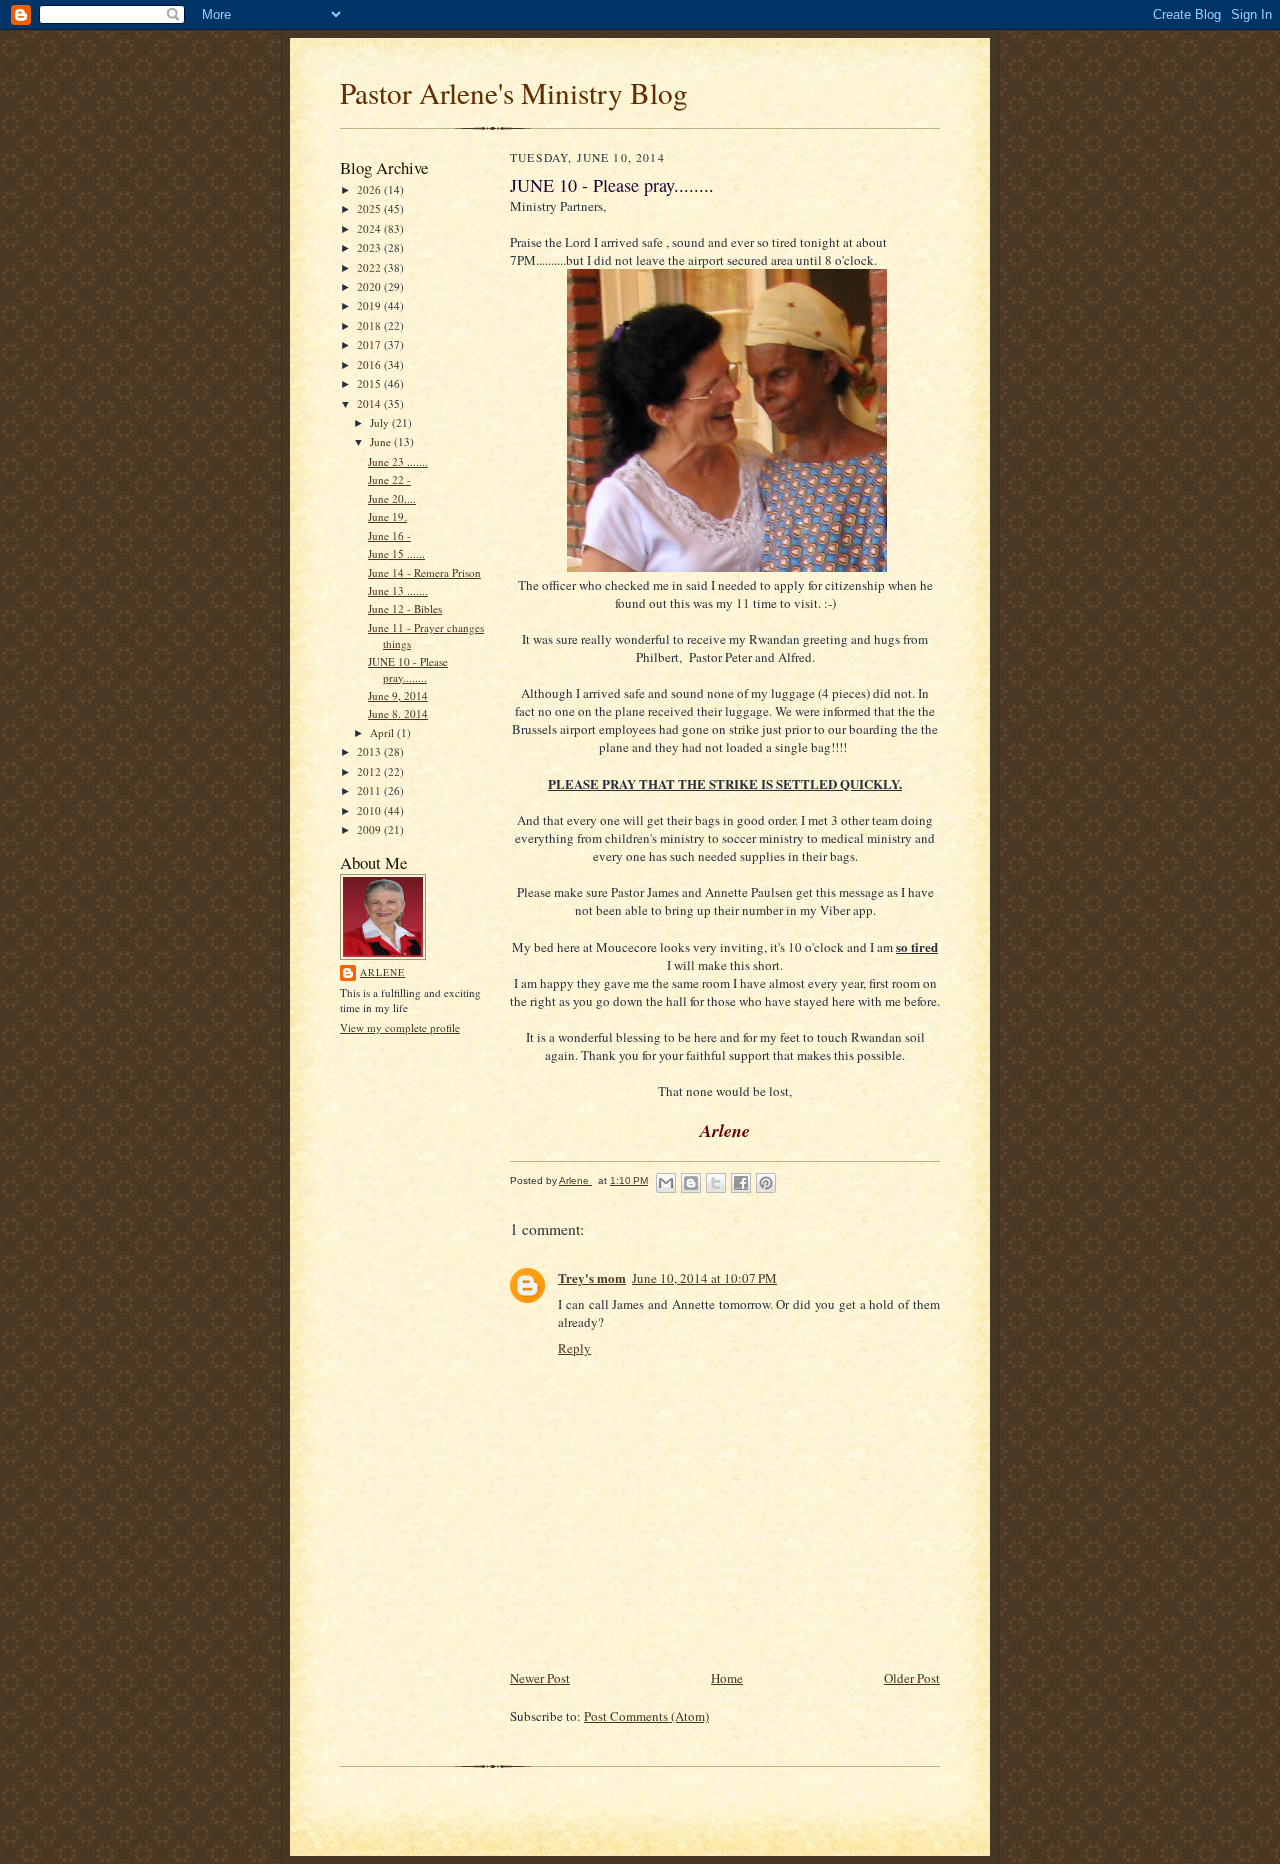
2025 (370, 208)
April (383, 732)
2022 (370, 267)
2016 (370, 364)
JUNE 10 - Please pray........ (408, 669)
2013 (370, 751)
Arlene (382, 972)
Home (727, 1678)
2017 (370, 344)
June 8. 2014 (398, 713)
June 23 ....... (398, 461)
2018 (370, 325)
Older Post (912, 1678)
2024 (370, 228)
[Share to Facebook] (741, 1183)
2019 (370, 305)
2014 (370, 403)
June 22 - (389, 479)
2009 (370, 829)
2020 (370, 286)
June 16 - (389, 535)
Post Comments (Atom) (646, 1716)
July (381, 422)
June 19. (387, 516)
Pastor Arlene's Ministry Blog (514, 92)
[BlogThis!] (691, 1183)
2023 (370, 247)
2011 (370, 790)
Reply (574, 1348)
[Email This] (666, 1183)
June (382, 441)
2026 (370, 189)
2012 (370, 771)
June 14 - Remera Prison (424, 572)
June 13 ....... (398, 590)
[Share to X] (716, 1183)
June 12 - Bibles (405, 608)
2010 (370, 810)
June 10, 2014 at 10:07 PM (704, 1278)
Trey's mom (592, 1277)
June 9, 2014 (398, 695)
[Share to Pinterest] (766, 1183)
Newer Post (540, 1678)
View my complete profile (400, 1027)
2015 (370, 383)
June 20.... (392, 498)
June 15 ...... (396, 553)
